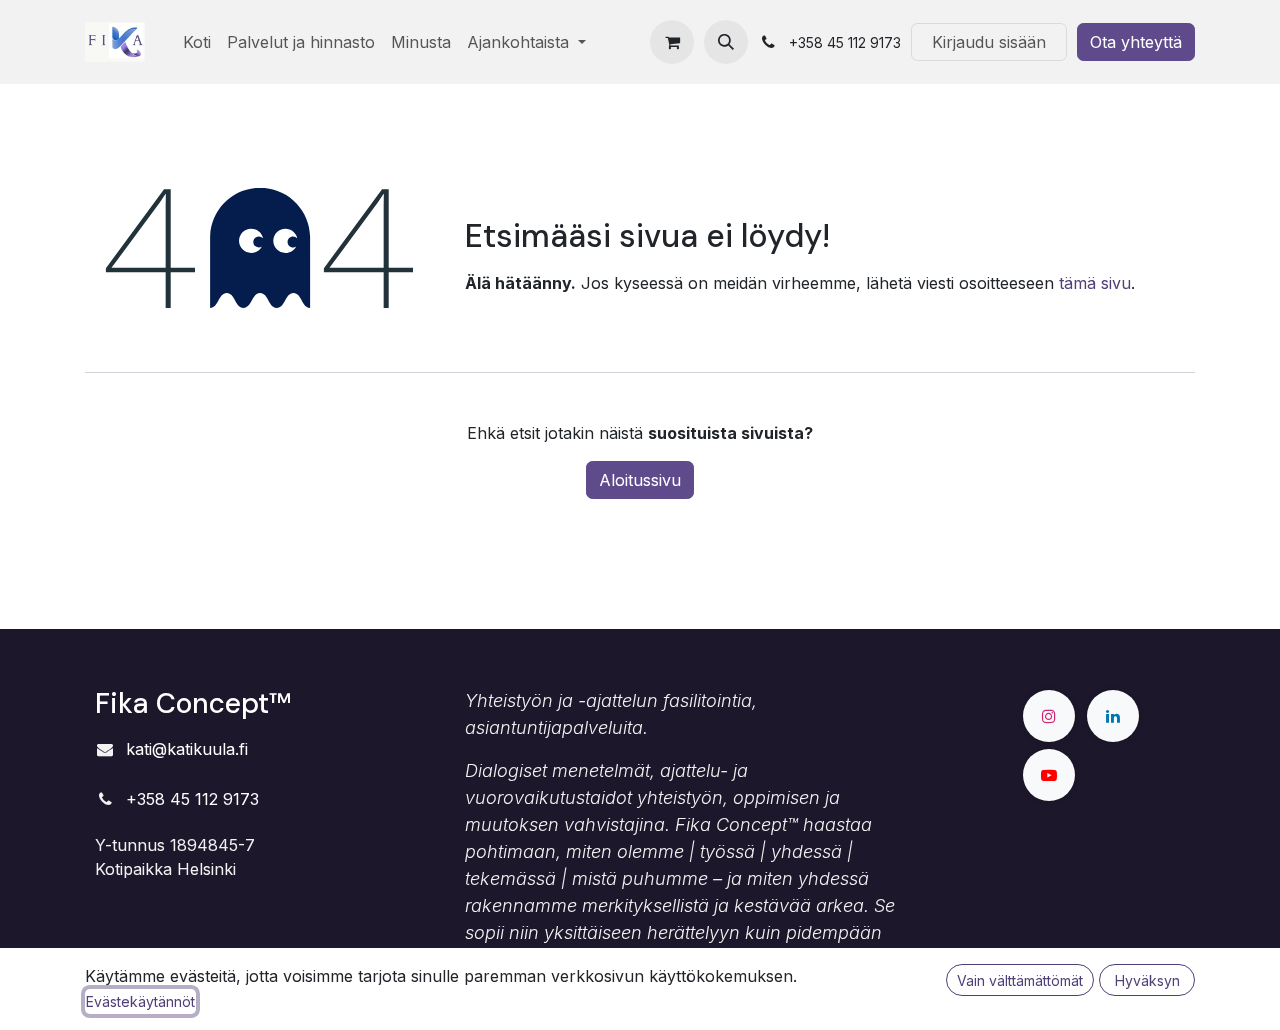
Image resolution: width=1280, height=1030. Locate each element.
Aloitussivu (640, 480)
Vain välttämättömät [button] (1020, 980)
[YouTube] (1049, 775)
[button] (726, 42)
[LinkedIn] (1113, 716)
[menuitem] (197, 42)
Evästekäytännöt (140, 1001)
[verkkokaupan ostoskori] (672, 42)
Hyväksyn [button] (1147, 980)
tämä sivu (1095, 283)
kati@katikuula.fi (187, 749)
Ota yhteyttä (1136, 42)
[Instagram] (1049, 716)
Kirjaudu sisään (989, 42)
